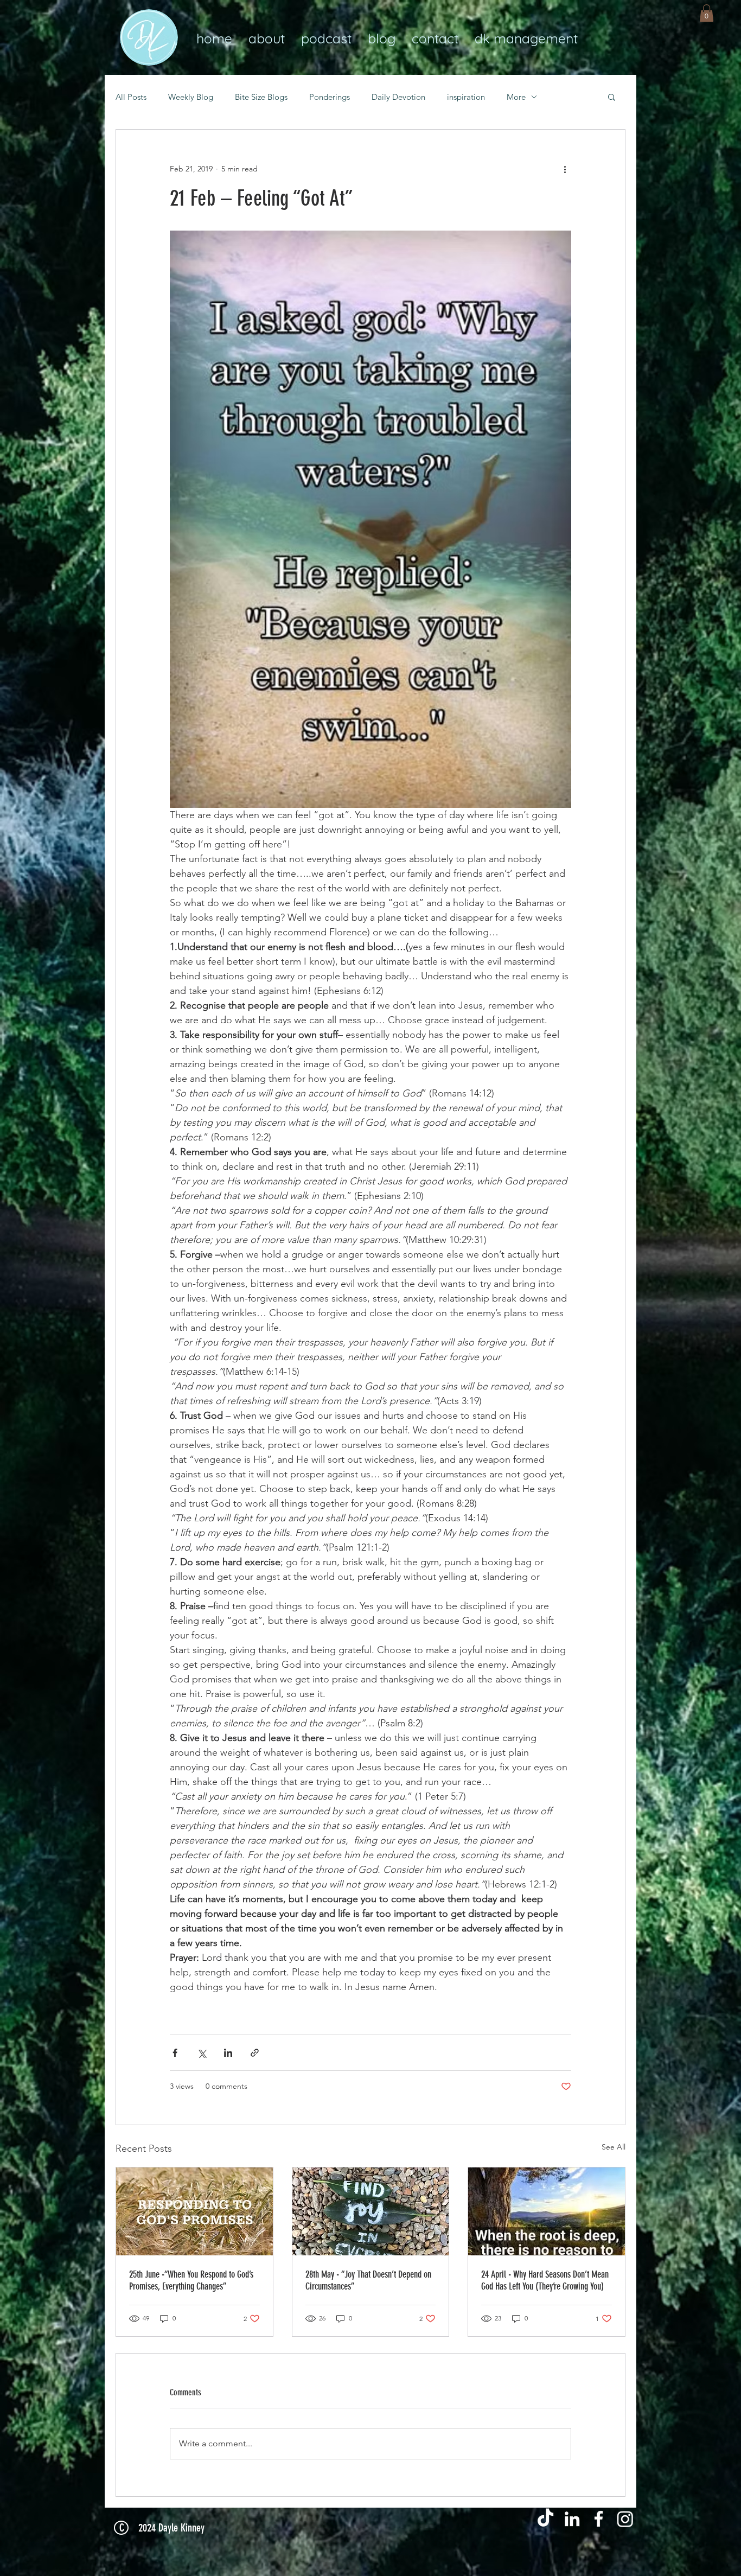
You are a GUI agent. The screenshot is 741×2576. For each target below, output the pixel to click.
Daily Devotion (398, 97)
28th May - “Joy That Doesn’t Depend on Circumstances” (368, 2280)
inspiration (466, 97)
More (516, 97)
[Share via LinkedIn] (228, 2053)
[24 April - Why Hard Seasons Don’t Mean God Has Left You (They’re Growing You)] (547, 2211)
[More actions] (565, 169)
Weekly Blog (191, 97)
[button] (707, 13)
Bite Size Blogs (261, 97)
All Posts (131, 97)
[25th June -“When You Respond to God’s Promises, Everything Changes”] (194, 2211)
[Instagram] (625, 2519)
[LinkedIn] (572, 2519)
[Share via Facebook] (175, 2053)
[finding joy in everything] (371, 2211)
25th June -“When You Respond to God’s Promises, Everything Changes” (191, 2280)
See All (614, 2147)
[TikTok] (545, 2519)
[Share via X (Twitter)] (202, 2053)
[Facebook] (599, 2519)
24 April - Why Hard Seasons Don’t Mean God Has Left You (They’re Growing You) (545, 2280)
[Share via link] (255, 2053)
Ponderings (330, 97)
